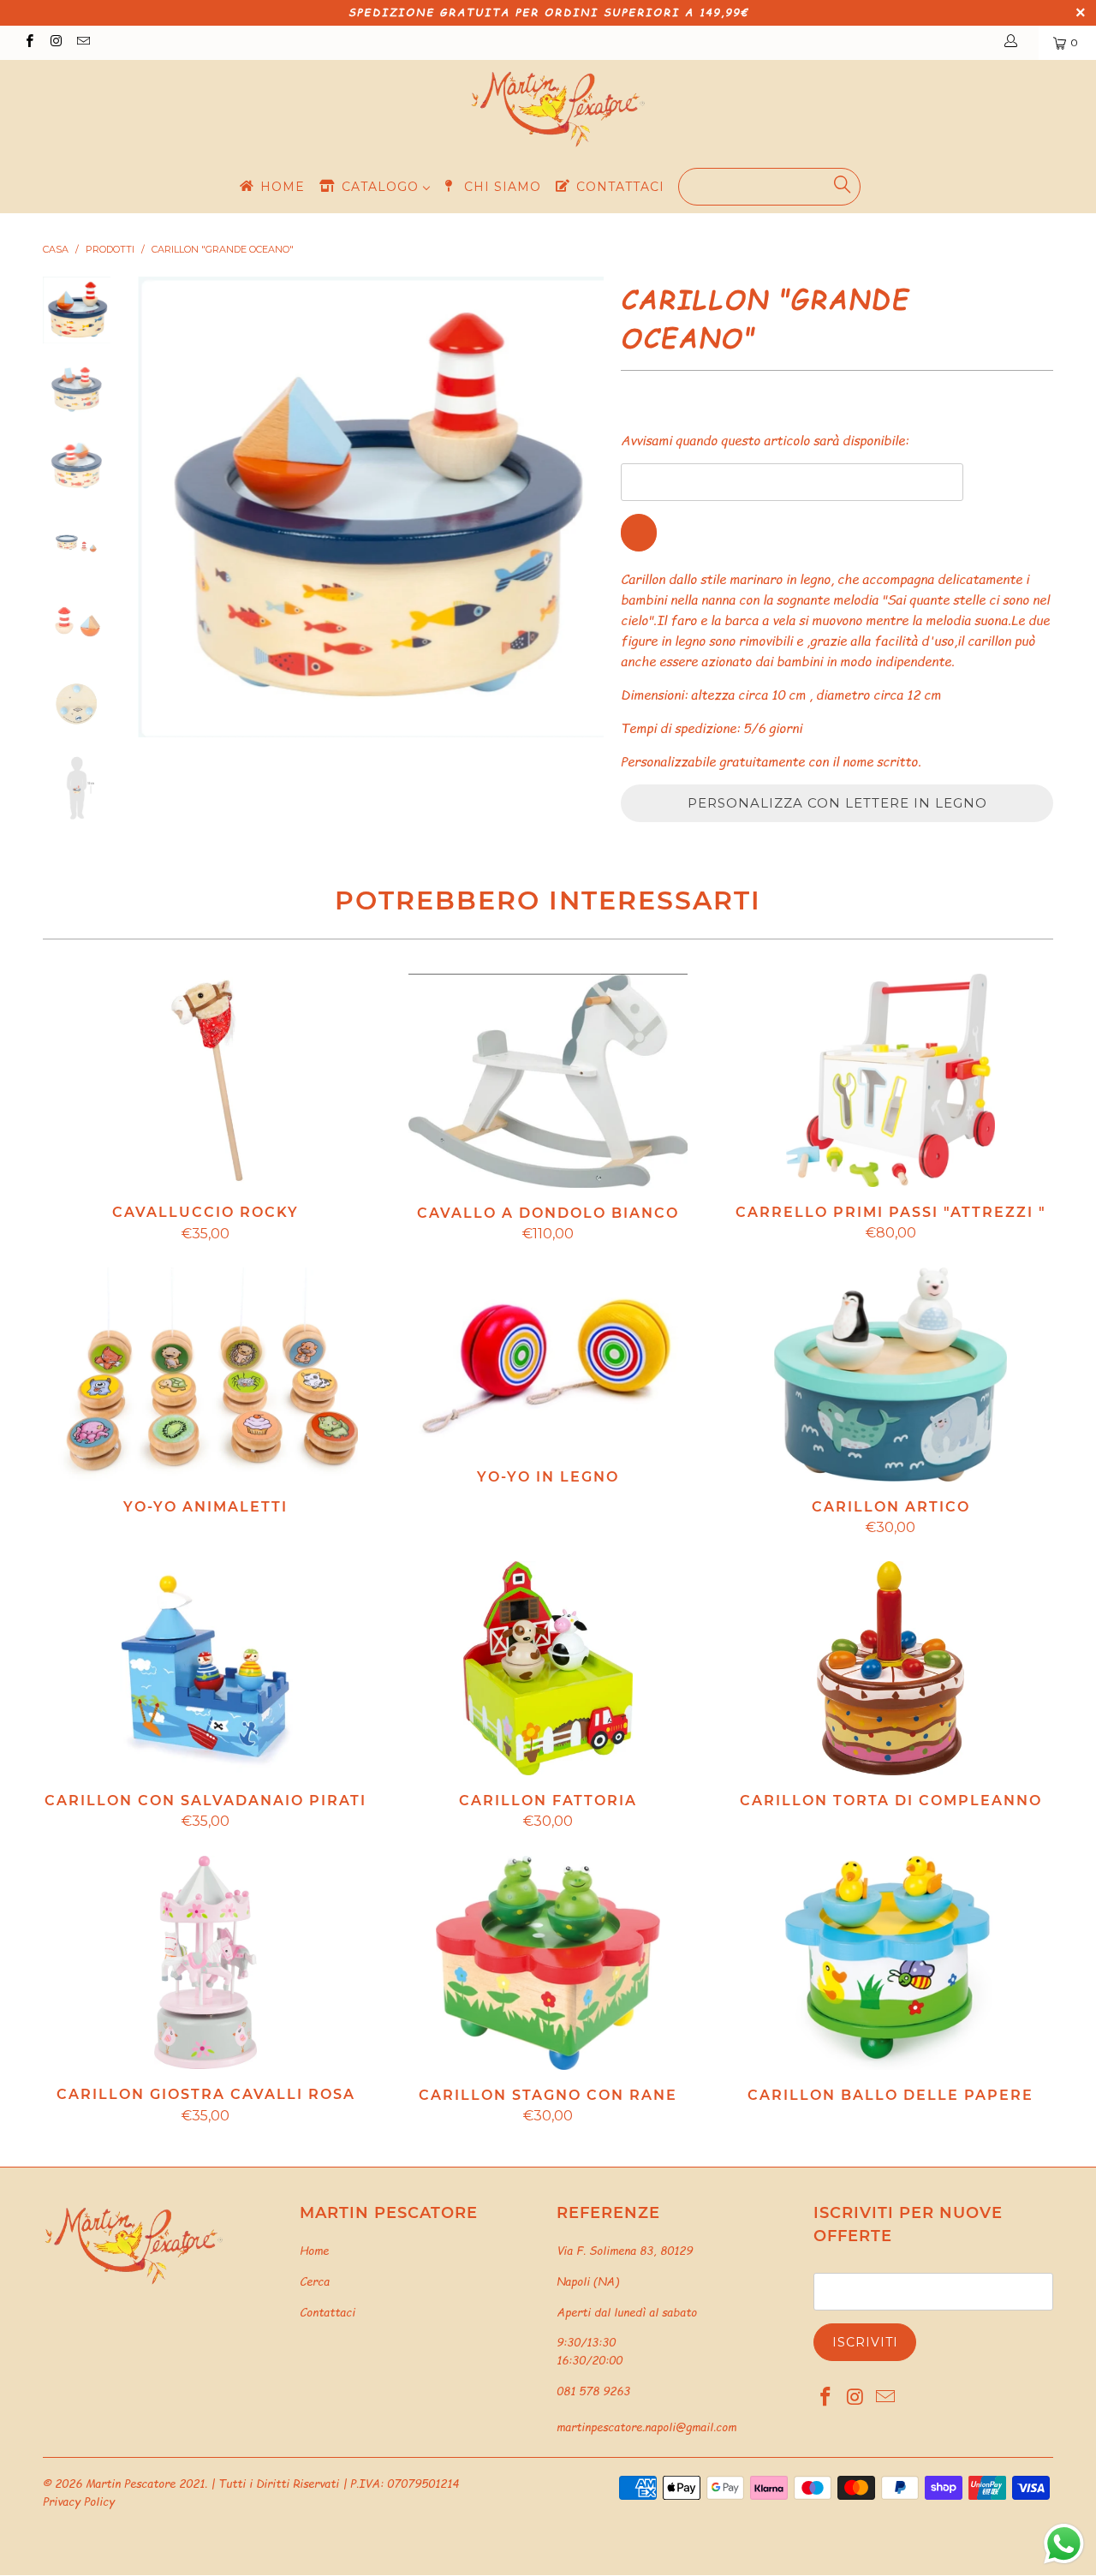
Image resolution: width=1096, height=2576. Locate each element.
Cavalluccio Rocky (205, 1081)
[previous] (163, 507)
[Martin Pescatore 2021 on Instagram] (55, 42)
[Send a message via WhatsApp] (1064, 2544)
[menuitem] (271, 186)
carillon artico (890, 1374)
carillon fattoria (548, 1668)
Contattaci (328, 2312)
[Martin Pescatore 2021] (557, 110)
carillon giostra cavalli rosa (205, 1963)
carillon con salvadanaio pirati (205, 1668)
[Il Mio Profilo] (1014, 43)
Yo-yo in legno (548, 1360)
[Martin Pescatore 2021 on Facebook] (29, 42)
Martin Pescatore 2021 (145, 2484)
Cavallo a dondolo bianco (548, 1081)
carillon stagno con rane (548, 1963)
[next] (579, 507)
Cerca (315, 2281)
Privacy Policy (79, 2501)
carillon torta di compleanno (890, 1668)
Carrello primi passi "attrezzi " (890, 1081)
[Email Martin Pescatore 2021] (83, 42)
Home (314, 2251)
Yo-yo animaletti (205, 1374)
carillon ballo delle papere (890, 1963)
